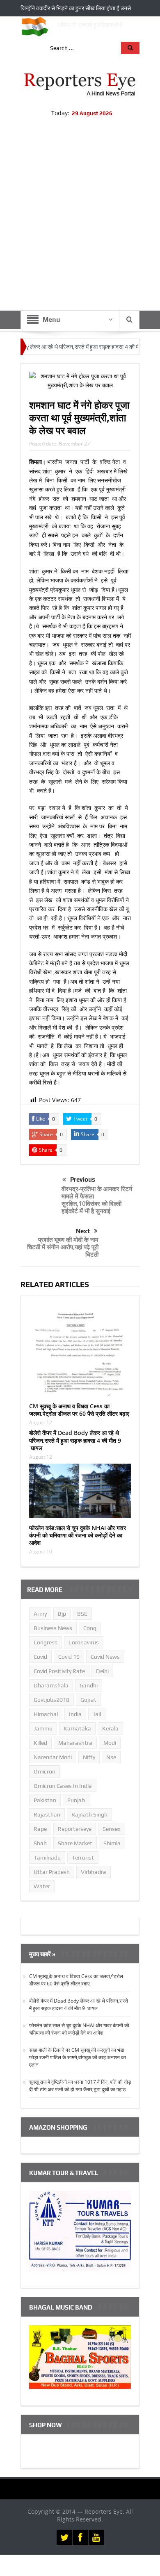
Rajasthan (47, 1814)
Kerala (110, 1728)
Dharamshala (51, 1685)
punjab (76, 1800)
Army (40, 1614)
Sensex (112, 1829)
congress (46, 1642)
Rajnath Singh (89, 1814)
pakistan (45, 1800)
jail (97, 1714)
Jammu (43, 1728)
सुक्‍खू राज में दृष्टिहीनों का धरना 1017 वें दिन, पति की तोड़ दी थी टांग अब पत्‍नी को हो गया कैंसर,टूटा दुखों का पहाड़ (80, 2086)
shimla (112, 1843)
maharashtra (75, 1743)
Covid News (105, 1657)
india (75, 1714)
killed (40, 1743)
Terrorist (83, 1858)
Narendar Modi (53, 1757)
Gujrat (88, 1700)
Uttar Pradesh (52, 1872)
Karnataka (77, 1728)
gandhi (89, 1685)
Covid (40, 1657)
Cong (90, 1628)
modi (110, 1743)
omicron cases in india (63, 1786)
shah (40, 1843)
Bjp (62, 1614)
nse (111, 1757)
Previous (83, 1179)
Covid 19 (69, 1657)
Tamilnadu (47, 1858)
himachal (46, 1714)
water (42, 1886)
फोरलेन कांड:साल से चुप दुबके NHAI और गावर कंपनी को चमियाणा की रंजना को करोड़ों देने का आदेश (78, 1535)
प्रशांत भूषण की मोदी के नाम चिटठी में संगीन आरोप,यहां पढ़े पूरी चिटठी (63, 1247)
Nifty (89, 1757)
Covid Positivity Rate (59, 1671)
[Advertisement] (80, 226)
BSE (82, 1614)
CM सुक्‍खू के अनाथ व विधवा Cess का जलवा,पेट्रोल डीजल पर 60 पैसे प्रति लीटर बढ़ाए (79, 1410)
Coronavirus (84, 1642)
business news (53, 1628)
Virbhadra (94, 1872)
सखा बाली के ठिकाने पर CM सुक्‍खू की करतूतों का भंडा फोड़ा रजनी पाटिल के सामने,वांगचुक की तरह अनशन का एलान (78, 2057)
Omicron (45, 1771)
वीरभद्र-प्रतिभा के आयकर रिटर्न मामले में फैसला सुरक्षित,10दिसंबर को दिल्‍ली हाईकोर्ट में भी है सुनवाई (97, 1200)
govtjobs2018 (51, 1700)
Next (83, 1231)
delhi (102, 1671)
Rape (40, 1829)
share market (75, 1843)
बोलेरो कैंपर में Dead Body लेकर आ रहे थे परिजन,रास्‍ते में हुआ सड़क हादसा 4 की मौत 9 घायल (75, 1440)
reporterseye (75, 1829)
